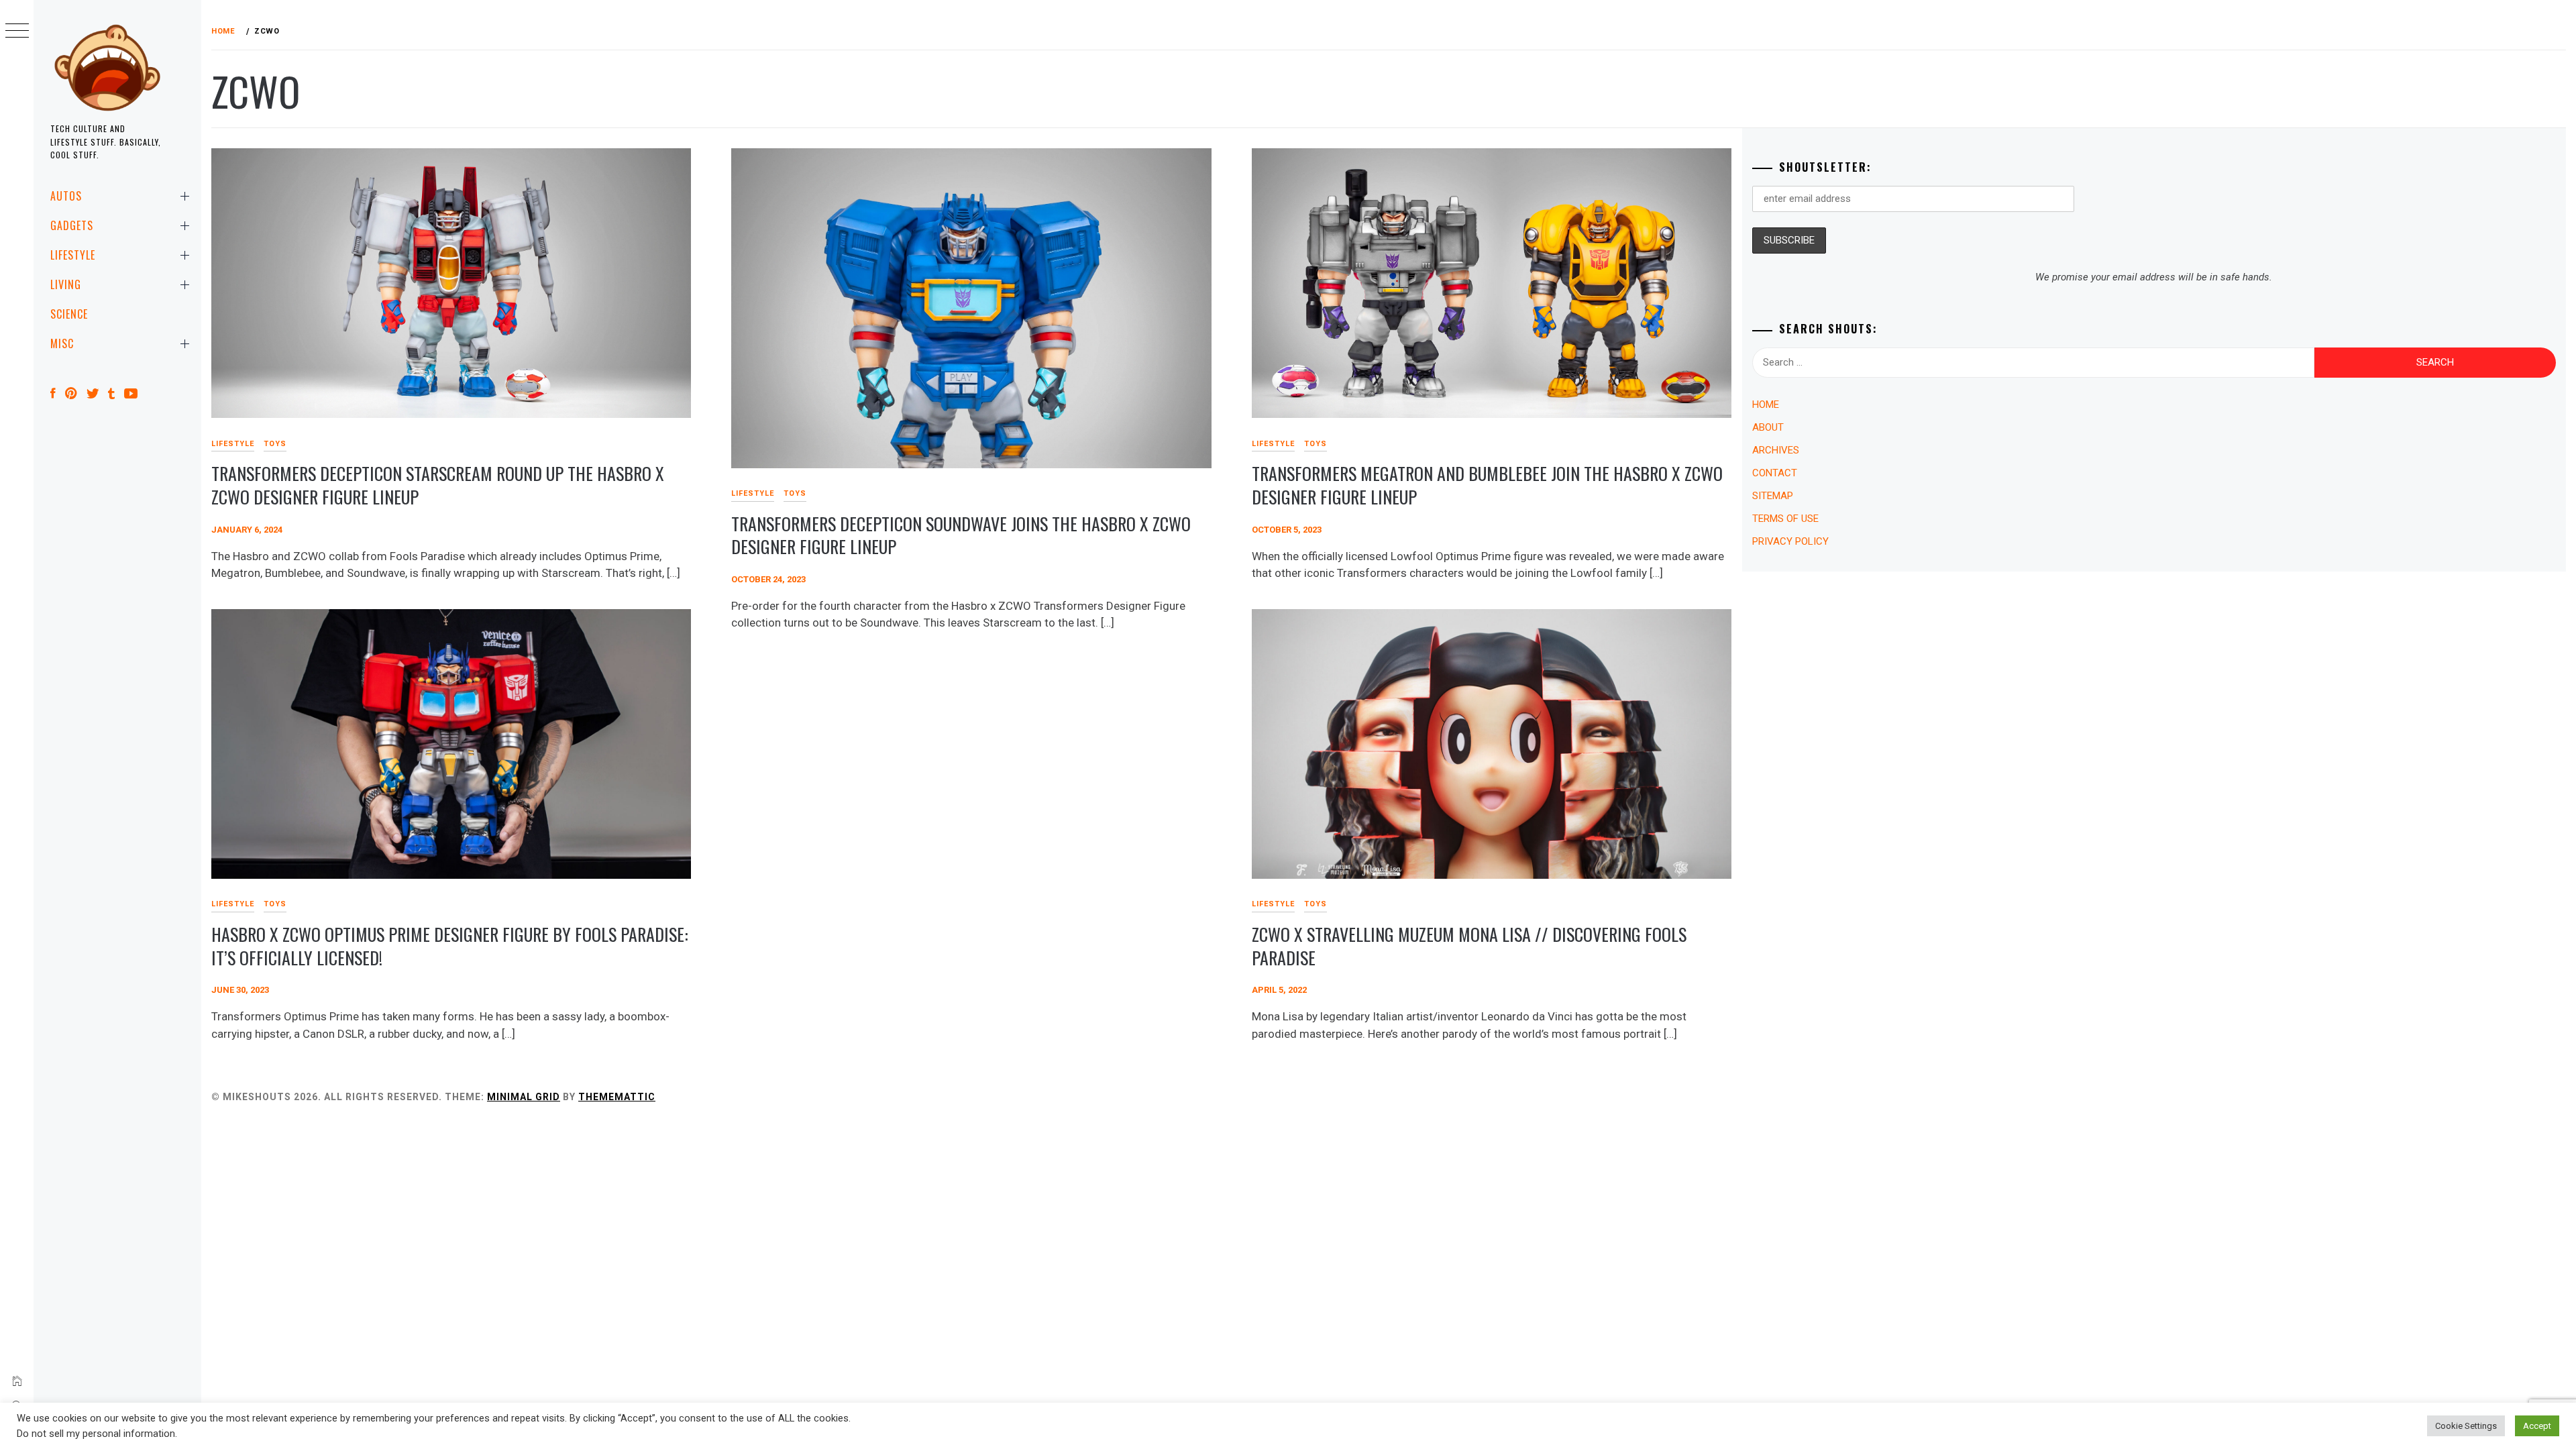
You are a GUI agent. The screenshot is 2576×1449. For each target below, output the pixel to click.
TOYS (275, 444)
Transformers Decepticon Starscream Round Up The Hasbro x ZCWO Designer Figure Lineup (438, 485)
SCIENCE (69, 314)
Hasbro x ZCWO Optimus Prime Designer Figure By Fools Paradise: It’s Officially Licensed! (450, 946)
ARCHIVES (1776, 450)
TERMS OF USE (1785, 519)
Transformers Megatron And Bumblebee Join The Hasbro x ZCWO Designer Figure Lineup (1487, 485)
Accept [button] (2537, 1426)
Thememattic (617, 1097)
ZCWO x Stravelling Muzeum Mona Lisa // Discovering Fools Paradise (1469, 946)
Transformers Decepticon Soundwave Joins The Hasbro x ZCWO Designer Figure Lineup (961, 535)
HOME (1766, 405)
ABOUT (1768, 427)
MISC (62, 343)
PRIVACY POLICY (1790, 541)
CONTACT (1775, 473)
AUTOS (66, 196)
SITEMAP (1773, 496)
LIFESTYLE (73, 255)
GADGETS (72, 225)
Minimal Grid (524, 1097)
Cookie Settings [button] (2466, 1426)
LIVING (66, 284)
